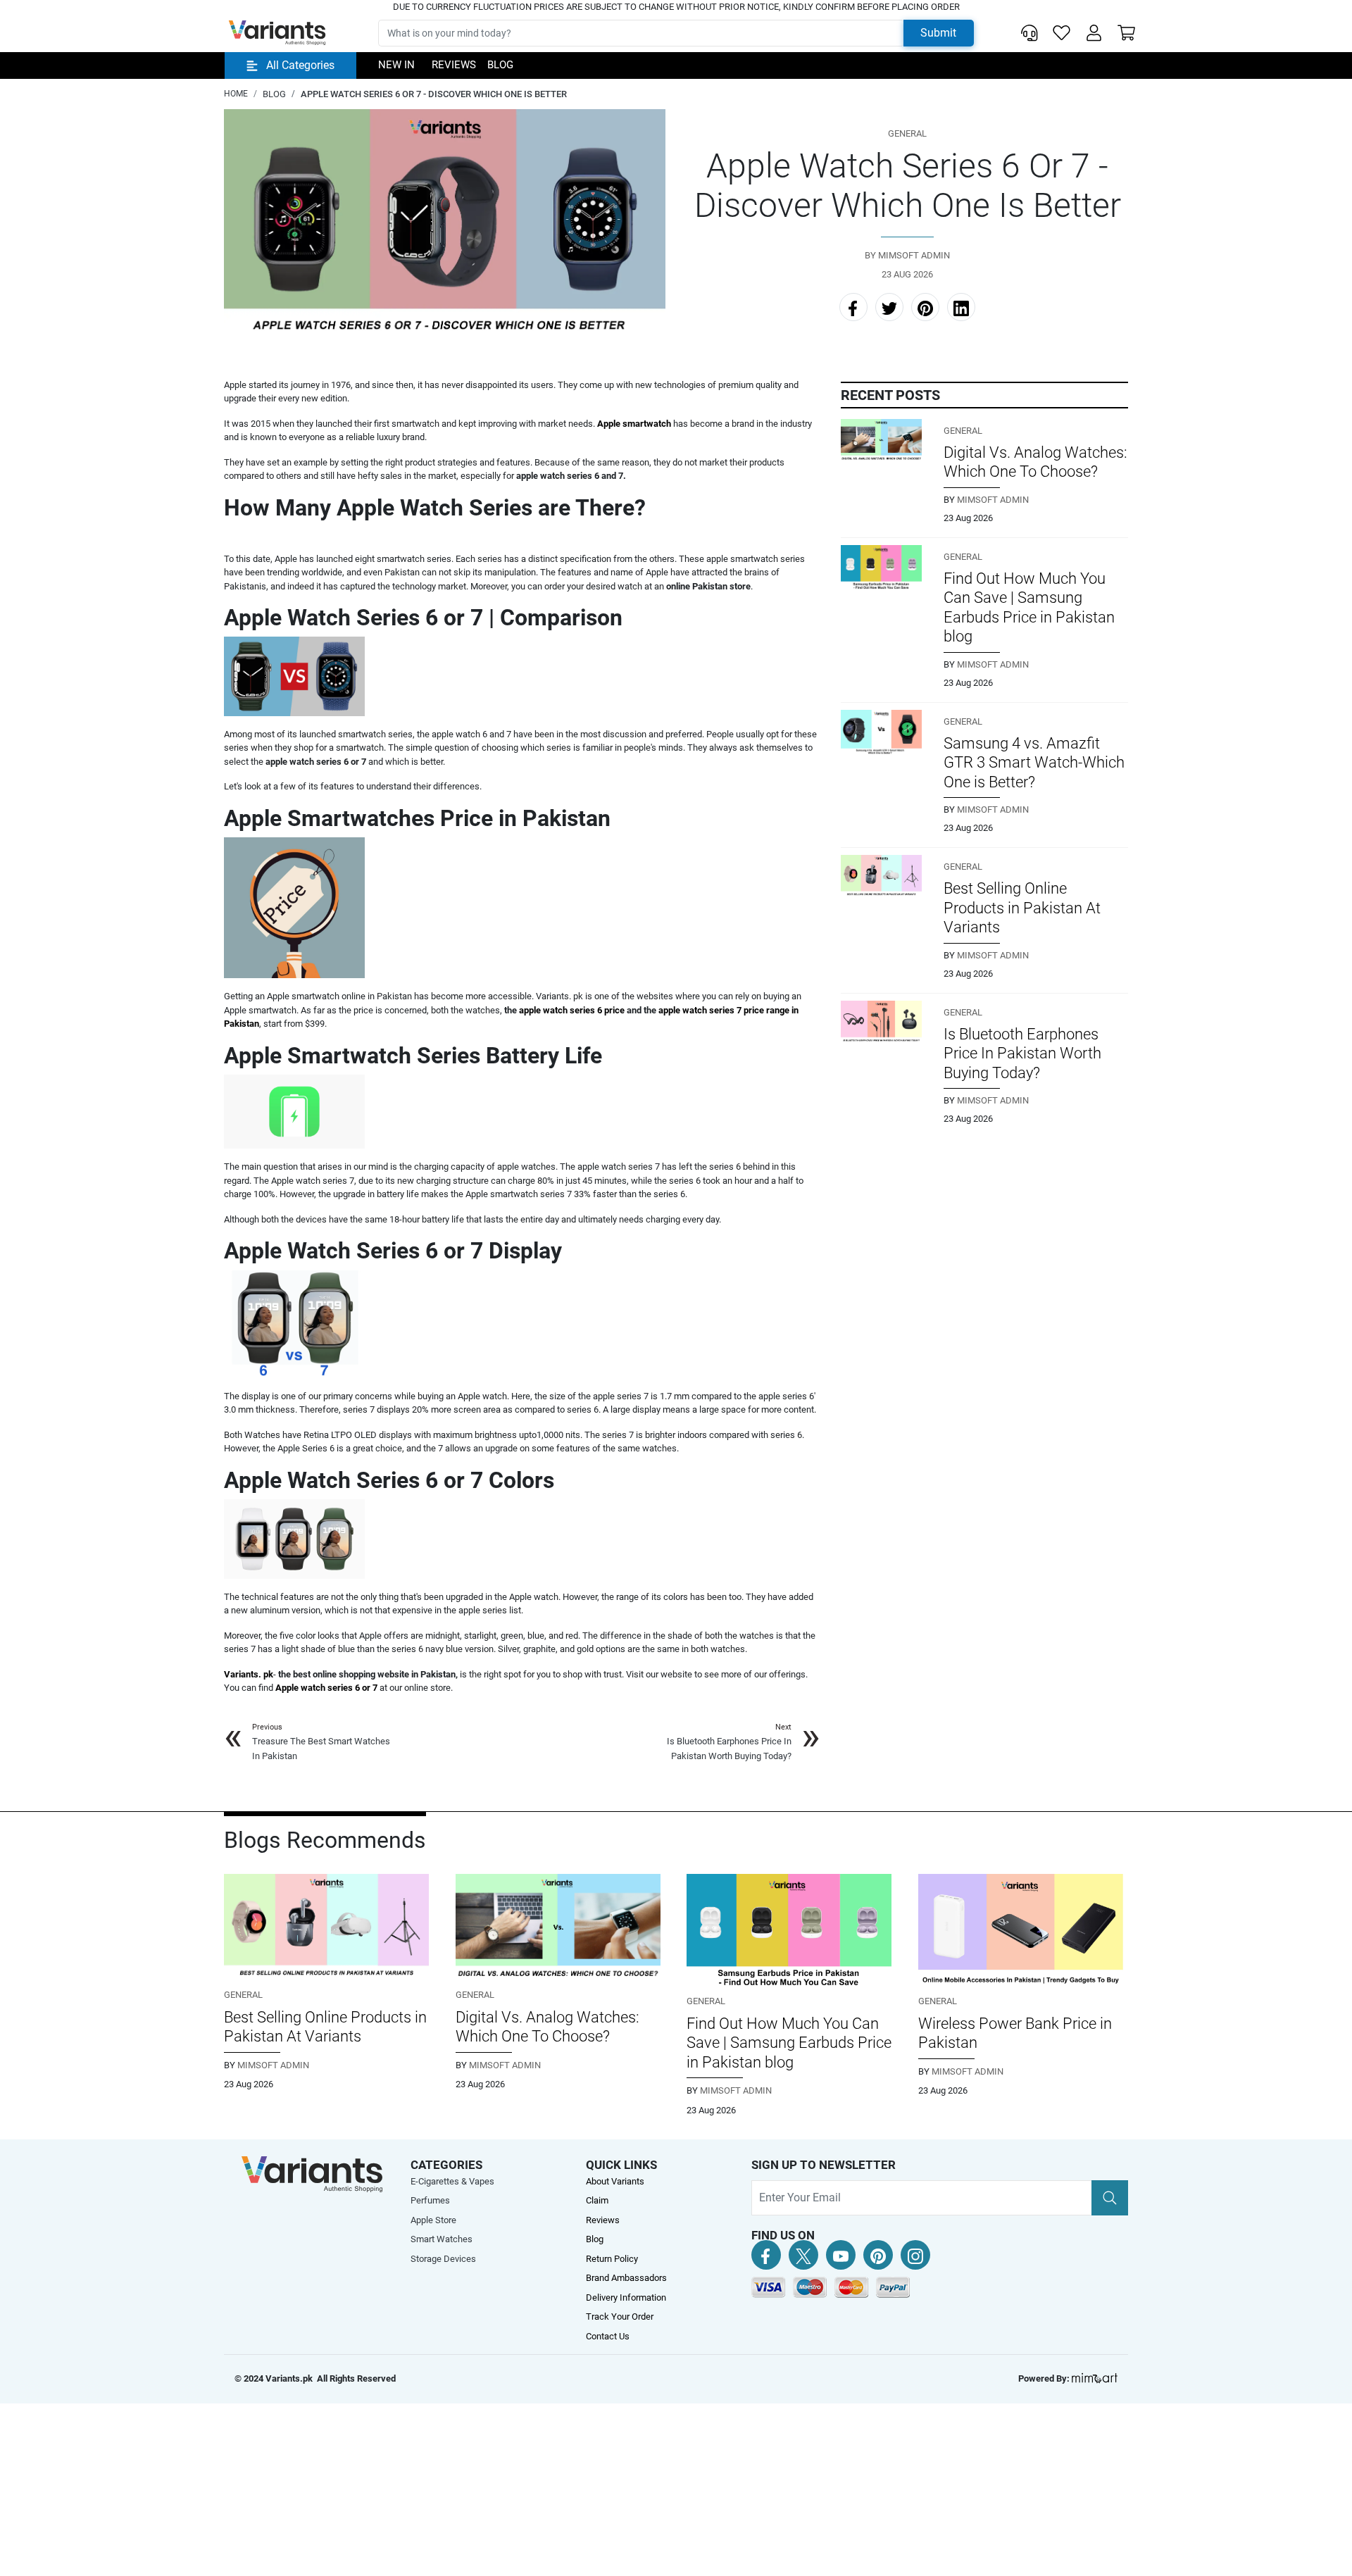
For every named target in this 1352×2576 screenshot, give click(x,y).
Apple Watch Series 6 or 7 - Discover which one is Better (434, 94)
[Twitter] (803, 2255)
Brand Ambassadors (626, 2278)
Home (236, 94)
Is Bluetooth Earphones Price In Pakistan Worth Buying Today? (1022, 1053)
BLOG (274, 94)
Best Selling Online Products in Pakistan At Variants (1022, 908)
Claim (597, 2200)
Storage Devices (443, 2259)
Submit (938, 33)
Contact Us (608, 2336)
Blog (500, 65)
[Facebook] (766, 2255)
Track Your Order (620, 2316)
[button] (1094, 33)
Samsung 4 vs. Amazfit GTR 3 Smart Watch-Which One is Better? (1034, 763)
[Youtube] (841, 2255)
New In (396, 65)
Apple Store (433, 2220)
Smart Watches (442, 2239)
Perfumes (430, 2200)
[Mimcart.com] (1095, 2378)
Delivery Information (626, 2297)
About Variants (615, 2181)
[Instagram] (915, 2255)
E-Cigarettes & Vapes (452, 2181)
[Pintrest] (878, 2255)
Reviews (454, 65)
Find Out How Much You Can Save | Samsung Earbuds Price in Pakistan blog (789, 2043)
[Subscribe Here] (1110, 2198)
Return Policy (612, 2259)
